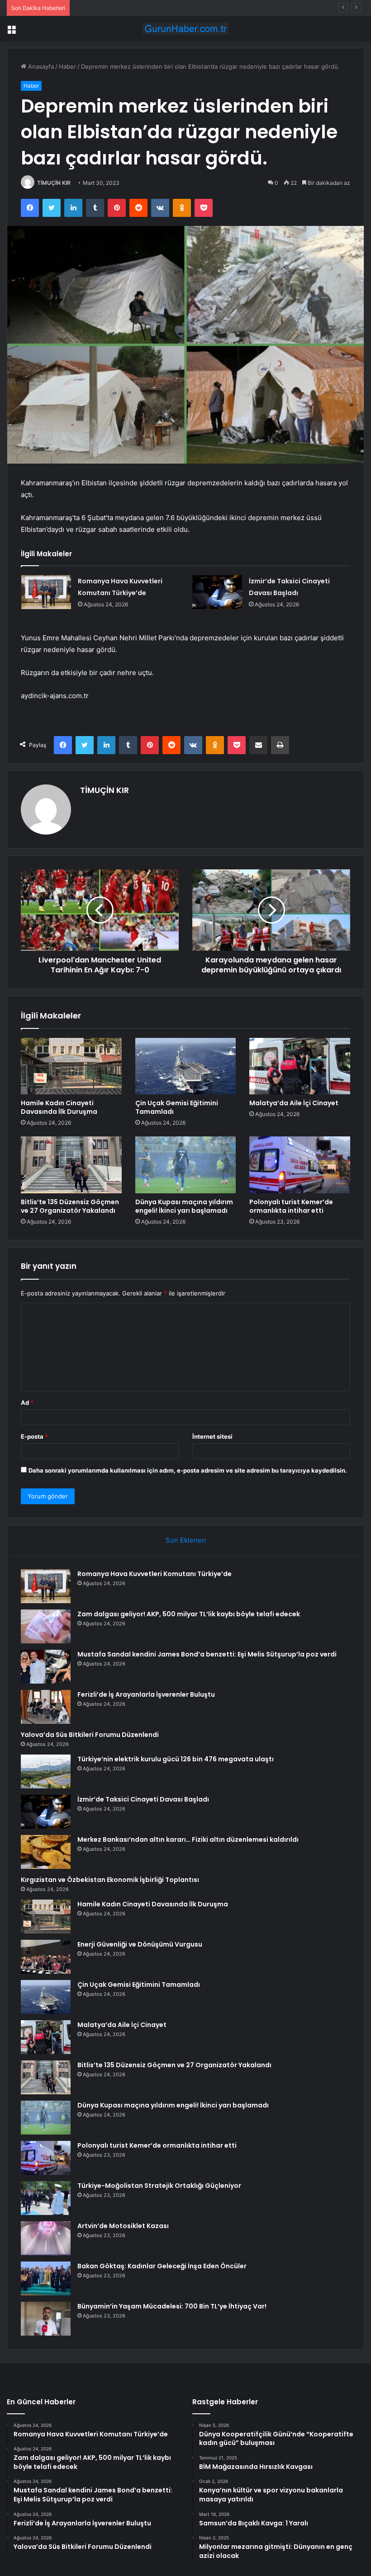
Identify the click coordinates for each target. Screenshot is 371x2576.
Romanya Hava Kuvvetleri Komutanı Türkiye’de (155, 1574)
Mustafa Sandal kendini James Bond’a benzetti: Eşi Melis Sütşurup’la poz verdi (184, 8)
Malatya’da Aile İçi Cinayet (294, 1103)
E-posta (34, 1436)
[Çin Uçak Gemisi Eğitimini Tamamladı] (186, 1066)
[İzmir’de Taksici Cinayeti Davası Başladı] (217, 592)
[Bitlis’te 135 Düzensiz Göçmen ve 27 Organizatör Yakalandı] (71, 1165)
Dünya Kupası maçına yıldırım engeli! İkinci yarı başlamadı (184, 1206)
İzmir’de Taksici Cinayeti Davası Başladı (143, 1799)
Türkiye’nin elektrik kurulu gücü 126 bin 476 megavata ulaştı (176, 1759)
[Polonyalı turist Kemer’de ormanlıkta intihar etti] (300, 1165)
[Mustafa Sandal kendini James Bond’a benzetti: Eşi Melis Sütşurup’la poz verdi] (46, 1667)
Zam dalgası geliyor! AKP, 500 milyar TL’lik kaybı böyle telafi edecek (189, 1614)
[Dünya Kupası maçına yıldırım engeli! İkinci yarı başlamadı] (186, 1165)
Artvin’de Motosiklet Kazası (123, 2226)
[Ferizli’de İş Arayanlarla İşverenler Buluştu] (46, 1707)
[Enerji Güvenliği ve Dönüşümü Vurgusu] (46, 1957)
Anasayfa (40, 66)
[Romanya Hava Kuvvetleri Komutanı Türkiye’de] (46, 592)
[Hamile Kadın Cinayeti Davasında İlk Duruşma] (71, 1066)
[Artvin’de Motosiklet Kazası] (46, 2238)
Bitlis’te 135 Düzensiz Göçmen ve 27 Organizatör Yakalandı (70, 1206)
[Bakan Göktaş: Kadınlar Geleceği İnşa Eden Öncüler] (46, 2278)
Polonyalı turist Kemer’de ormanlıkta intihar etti (291, 1206)
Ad (27, 1403)
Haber (67, 66)
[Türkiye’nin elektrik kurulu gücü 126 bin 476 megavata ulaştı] (46, 1771)
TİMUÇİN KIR (54, 183)
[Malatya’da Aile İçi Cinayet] (300, 1066)
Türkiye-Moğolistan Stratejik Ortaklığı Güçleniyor (159, 2186)
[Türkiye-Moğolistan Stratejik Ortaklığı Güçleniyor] (46, 2198)
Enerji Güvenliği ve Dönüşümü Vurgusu (140, 1944)
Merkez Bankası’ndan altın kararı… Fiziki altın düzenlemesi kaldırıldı (188, 1839)
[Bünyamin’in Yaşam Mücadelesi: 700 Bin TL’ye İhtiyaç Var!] (46, 2319)
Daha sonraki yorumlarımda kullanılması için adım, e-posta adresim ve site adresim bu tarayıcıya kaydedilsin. (188, 1470)
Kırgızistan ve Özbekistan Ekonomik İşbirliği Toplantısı (110, 1880)
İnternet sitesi (212, 1436)
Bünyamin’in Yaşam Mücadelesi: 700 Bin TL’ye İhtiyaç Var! (172, 2306)
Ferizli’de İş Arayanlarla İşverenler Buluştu (146, 1694)
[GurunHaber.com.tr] (185, 29)
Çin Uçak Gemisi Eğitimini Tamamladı (177, 1107)
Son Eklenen (186, 1540)
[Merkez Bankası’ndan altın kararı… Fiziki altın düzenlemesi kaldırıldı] (46, 1852)
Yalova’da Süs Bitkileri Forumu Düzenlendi (90, 1735)
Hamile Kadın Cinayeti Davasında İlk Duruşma (59, 1107)
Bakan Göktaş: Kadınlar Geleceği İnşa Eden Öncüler (162, 2266)
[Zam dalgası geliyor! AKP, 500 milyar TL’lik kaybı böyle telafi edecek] (46, 1626)
